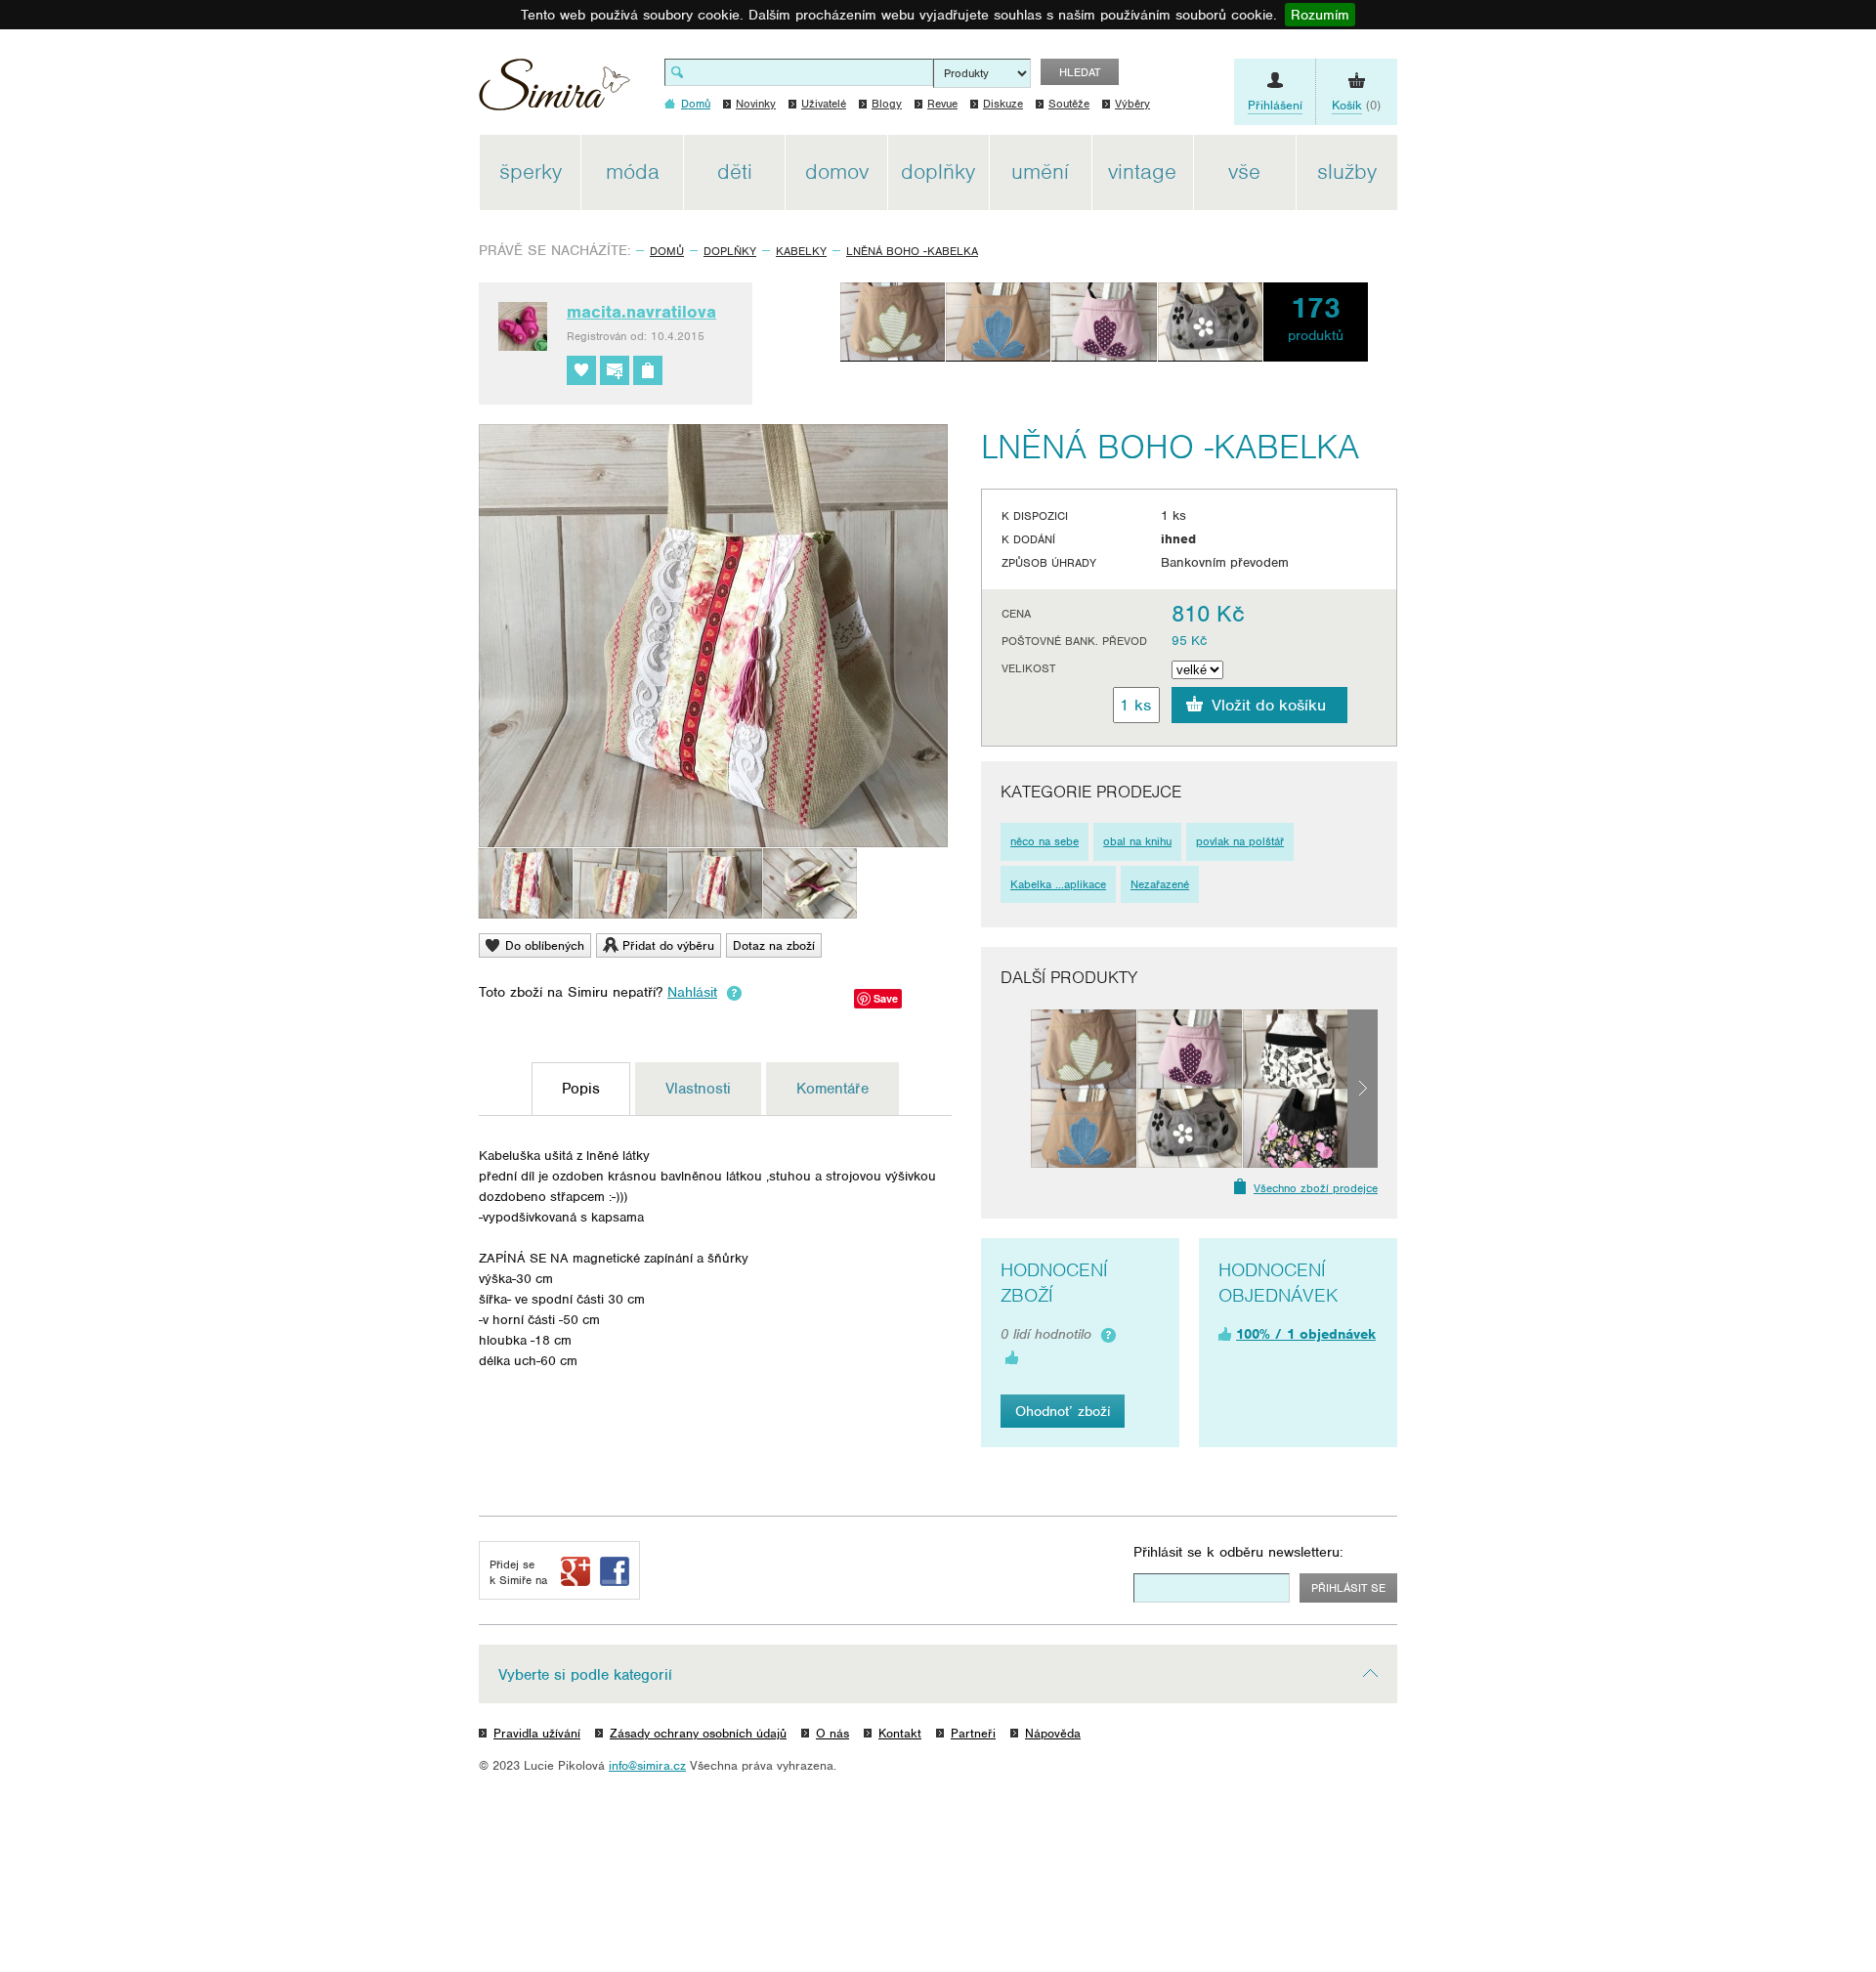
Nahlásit (692, 992)
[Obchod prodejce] (648, 370)
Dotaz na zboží (774, 945)
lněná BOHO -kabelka (912, 251)
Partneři (973, 1733)
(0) (1356, 105)
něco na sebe (1045, 841)
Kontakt (900, 1733)
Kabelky (801, 251)
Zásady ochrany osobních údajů (698, 1733)
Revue (942, 104)
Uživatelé (824, 104)
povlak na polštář (1240, 841)
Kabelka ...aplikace (1058, 884)
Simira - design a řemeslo (554, 91)
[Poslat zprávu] (615, 370)
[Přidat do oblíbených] (581, 370)
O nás (832, 1733)
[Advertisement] (1490, 428)
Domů (667, 251)
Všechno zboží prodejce (1316, 1188)
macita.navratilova (641, 312)
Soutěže (1069, 104)
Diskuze (1003, 104)
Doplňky (730, 251)
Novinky (756, 104)
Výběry (1132, 104)
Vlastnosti (698, 1089)
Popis (581, 1089)
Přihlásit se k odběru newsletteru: (1238, 1552)
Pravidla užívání (537, 1733)
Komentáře (832, 1089)
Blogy (887, 104)
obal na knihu (1137, 841)
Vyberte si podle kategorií (585, 1675)
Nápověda (1053, 1733)
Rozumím (1320, 15)
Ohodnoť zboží (1063, 1411)
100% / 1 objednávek (1306, 1334)
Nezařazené (1160, 884)
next (1363, 1089)
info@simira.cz (647, 1765)
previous (1016, 1089)
